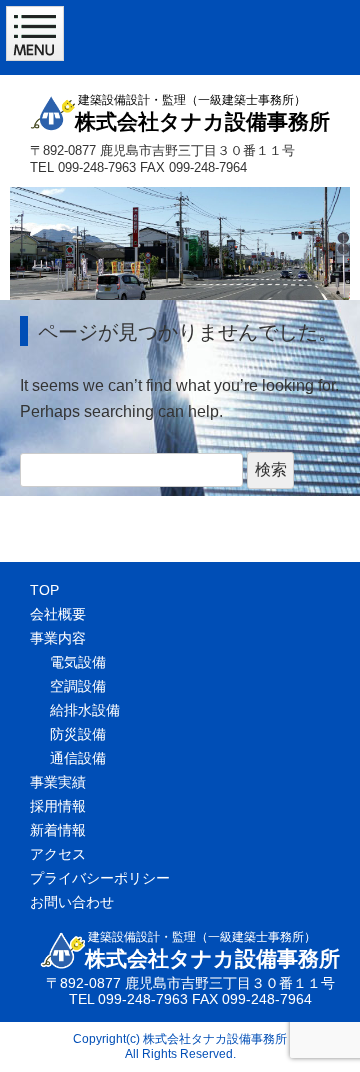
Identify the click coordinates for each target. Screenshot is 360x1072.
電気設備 (78, 662)
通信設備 (78, 758)
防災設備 (78, 734)
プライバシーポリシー (100, 878)
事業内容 (58, 638)
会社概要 (58, 614)
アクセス (58, 854)
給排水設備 (85, 710)
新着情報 (58, 830)
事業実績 (58, 782)
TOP (44, 590)
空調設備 (78, 686)
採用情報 (58, 806)
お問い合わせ (72, 902)
